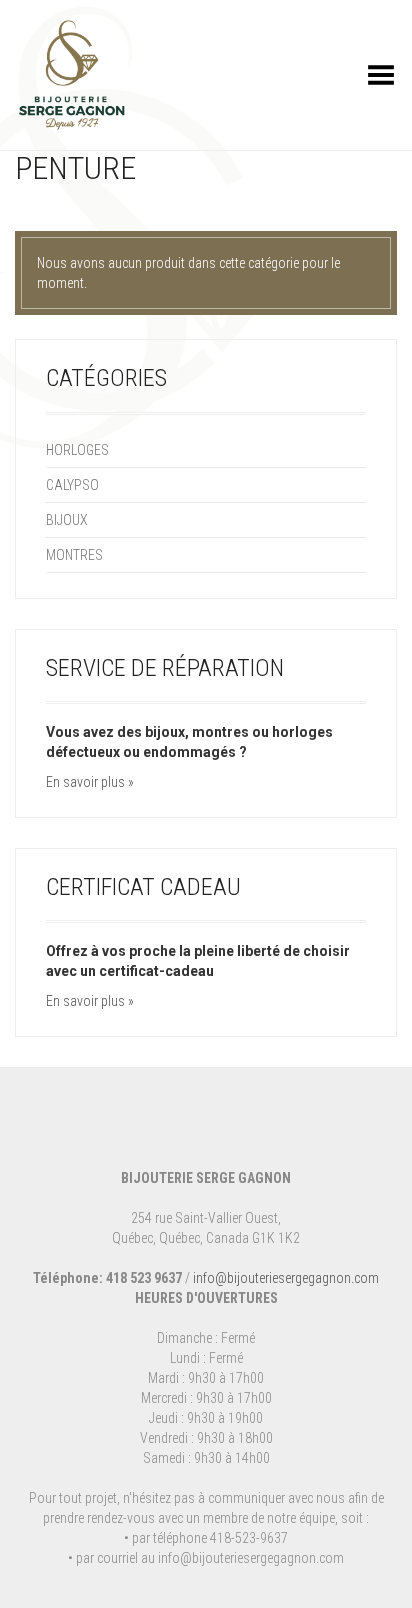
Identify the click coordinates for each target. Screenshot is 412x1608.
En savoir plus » (90, 782)
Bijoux (67, 520)
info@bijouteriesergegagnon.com (286, 1278)
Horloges (77, 450)
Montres (74, 555)
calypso (72, 485)
